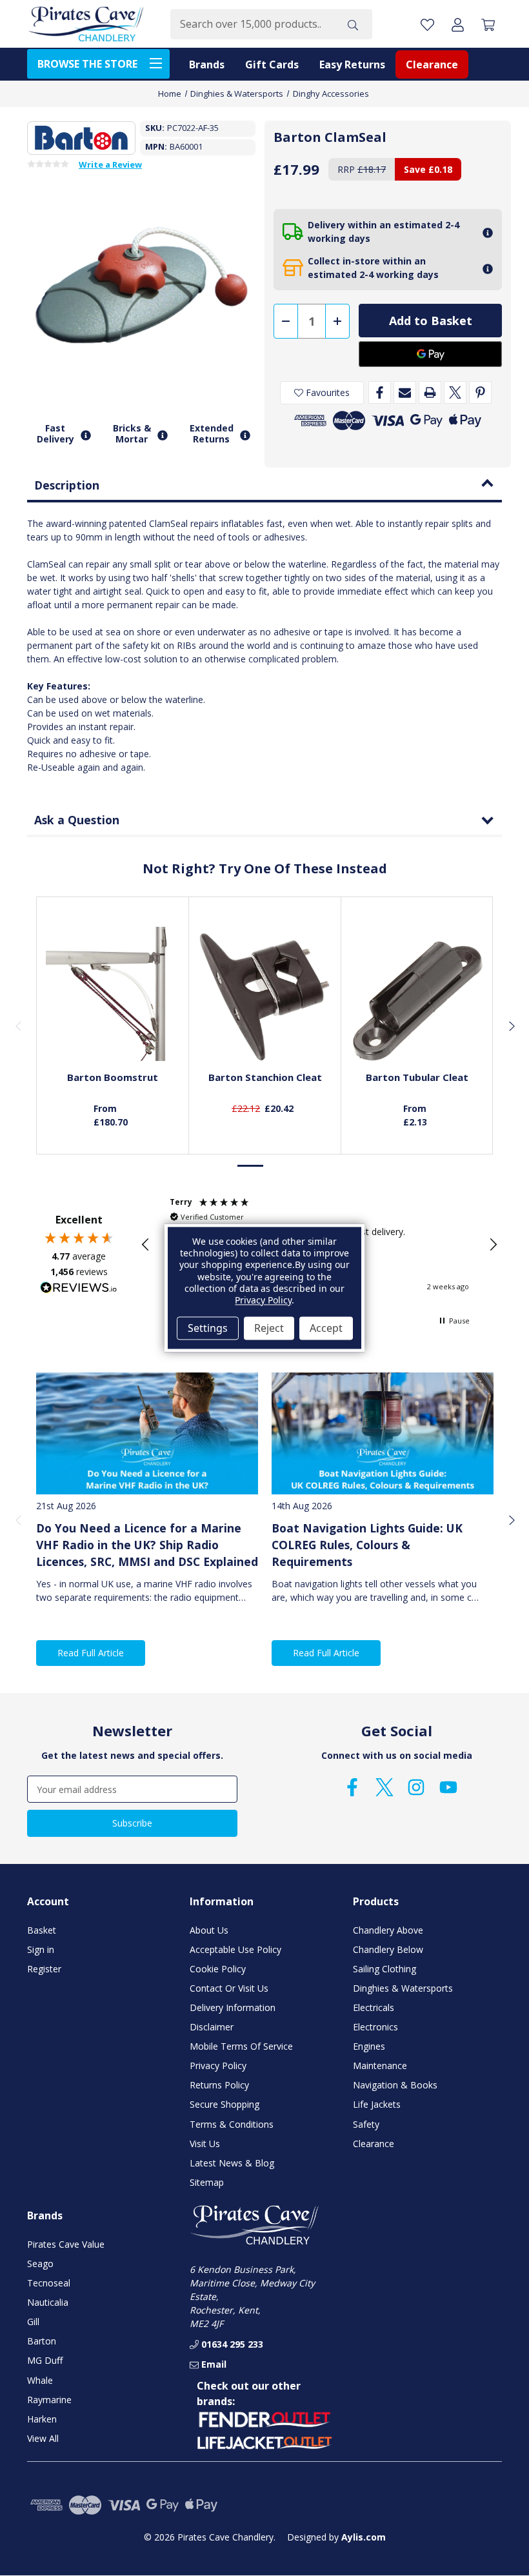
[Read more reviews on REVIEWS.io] (79, 1289)
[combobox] (252, 24)
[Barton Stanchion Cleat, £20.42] (265, 994)
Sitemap (207, 2182)
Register (44, 1969)
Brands (207, 64)
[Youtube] (448, 1787)
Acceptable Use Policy (235, 1949)
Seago (40, 2264)
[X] (455, 392)
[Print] (430, 392)
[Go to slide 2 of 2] (278, 1166)
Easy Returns (352, 64)
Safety (366, 2124)
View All (43, 2438)
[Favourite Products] (427, 24)
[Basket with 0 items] (488, 24)
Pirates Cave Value (66, 2244)
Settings (208, 1328)
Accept (326, 1328)
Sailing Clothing (384, 1969)
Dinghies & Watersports (403, 1988)
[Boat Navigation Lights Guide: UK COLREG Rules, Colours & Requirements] (383, 1433)
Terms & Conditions (232, 2124)
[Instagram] (416, 1787)
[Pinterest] (480, 392)
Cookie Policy (218, 1969)
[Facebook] (380, 392)
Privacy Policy (218, 2066)
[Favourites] (113, 1029)
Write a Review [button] (110, 165)
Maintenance (380, 2066)
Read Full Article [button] (91, 1653)
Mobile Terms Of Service (241, 2046)
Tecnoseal (49, 2283)
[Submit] (353, 24)
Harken (42, 2419)
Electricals (374, 2007)
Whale (40, 2380)
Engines (369, 2046)
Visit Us (205, 2144)
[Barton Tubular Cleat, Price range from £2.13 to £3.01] (417, 994)
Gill (33, 2322)
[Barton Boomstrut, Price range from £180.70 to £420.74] (113, 994)
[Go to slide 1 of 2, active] (251, 1166)
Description (67, 485)
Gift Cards (272, 64)
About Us (209, 1930)
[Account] (458, 24)
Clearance (432, 64)
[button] (146, 1245)
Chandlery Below (388, 1949)
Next (511, 1025)
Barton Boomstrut (113, 1077)
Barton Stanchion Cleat (265, 1077)
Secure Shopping (225, 2104)
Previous (18, 1025)
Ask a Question (77, 820)
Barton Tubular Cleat (417, 1077)
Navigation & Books (395, 2085)
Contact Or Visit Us (229, 1988)
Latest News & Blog (232, 2163)
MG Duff (45, 2360)
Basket (42, 1930)
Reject (269, 1328)
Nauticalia (48, 2302)
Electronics (375, 2027)
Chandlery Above (388, 1930)
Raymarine (49, 2400)
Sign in (41, 1949)
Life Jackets (377, 2104)
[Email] (405, 392)
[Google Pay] (430, 354)
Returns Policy (219, 2085)
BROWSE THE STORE (87, 64)
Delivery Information (233, 2007)
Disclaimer (212, 2027)
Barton (42, 2341)
